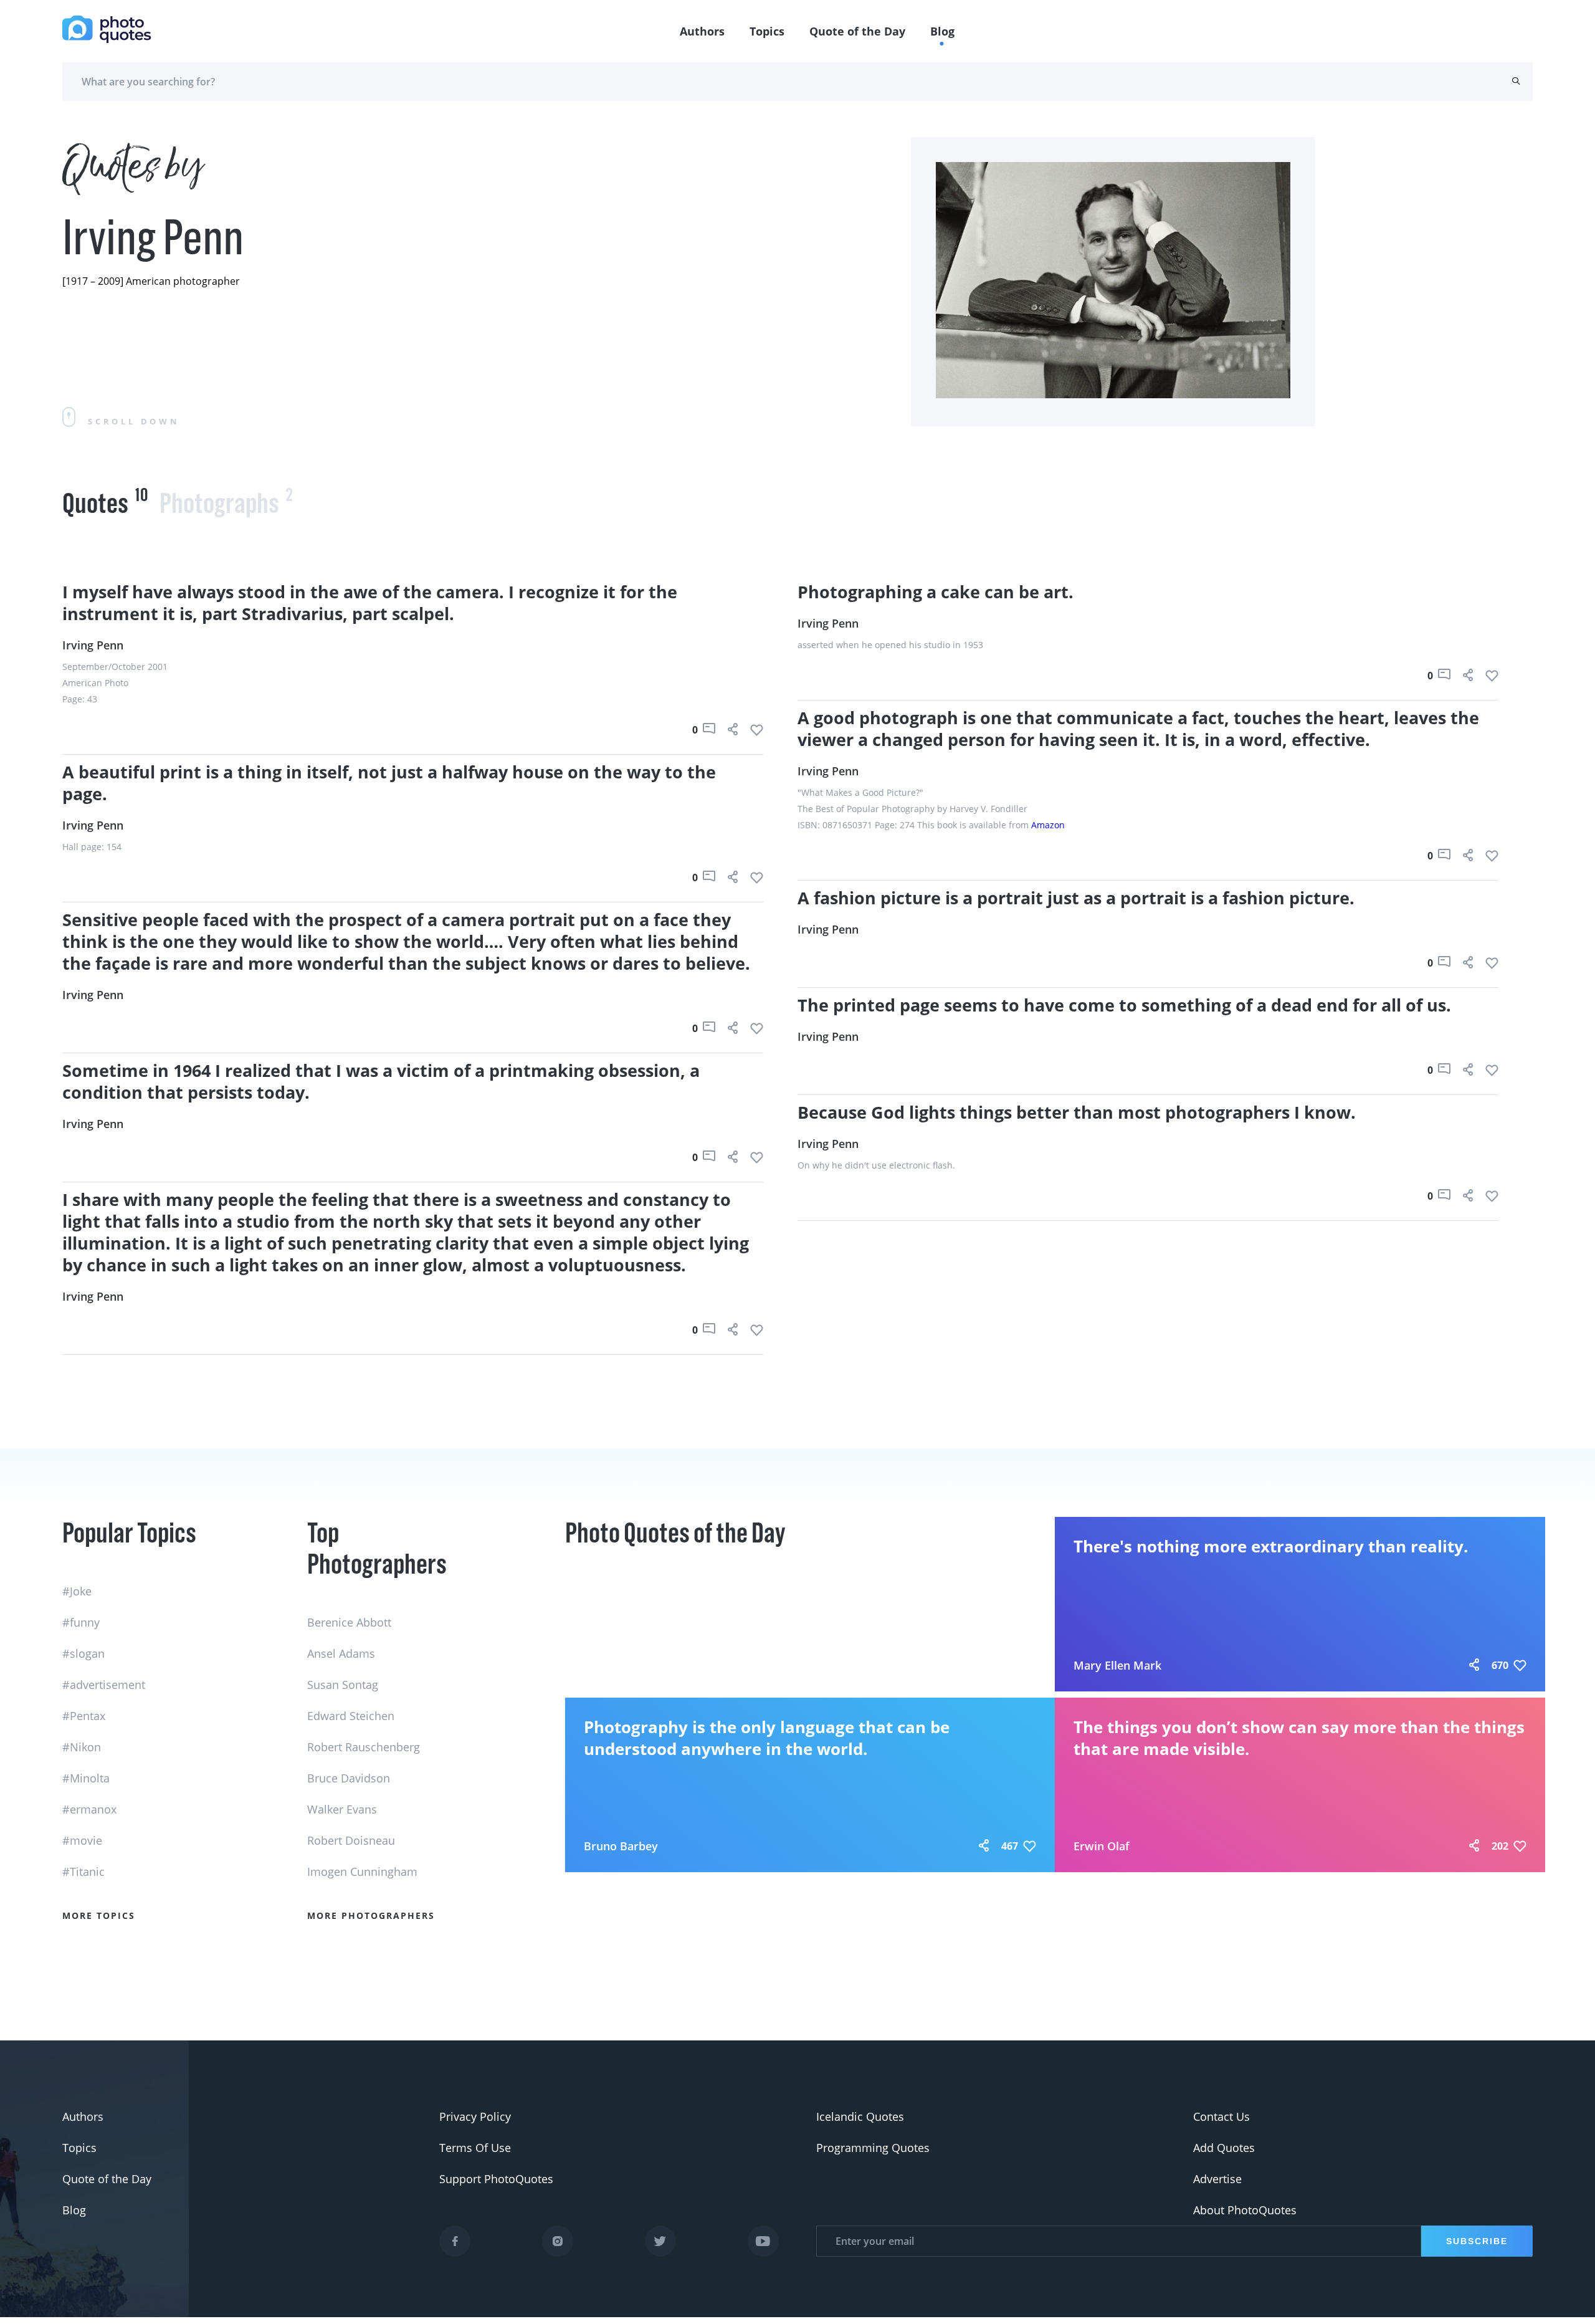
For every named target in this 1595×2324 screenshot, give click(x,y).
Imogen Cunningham (362, 1872)
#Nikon (82, 1747)
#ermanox (89, 1809)
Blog (942, 31)
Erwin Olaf (1102, 1846)
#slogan (83, 1653)
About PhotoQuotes (1245, 2210)
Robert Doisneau (351, 1840)
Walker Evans (342, 1809)
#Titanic (83, 1872)
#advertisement (104, 1685)
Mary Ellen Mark (1117, 1665)
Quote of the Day (857, 31)
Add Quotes (1224, 2148)
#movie (82, 1840)
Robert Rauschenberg (364, 1747)
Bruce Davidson (349, 1778)
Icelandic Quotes (860, 2116)
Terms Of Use (475, 2148)
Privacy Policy (475, 2116)
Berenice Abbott (349, 1622)
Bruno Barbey (621, 1846)
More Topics (99, 1915)
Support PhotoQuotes (496, 2179)
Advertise (1217, 2179)
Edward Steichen (351, 1716)
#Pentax (84, 1716)
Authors (702, 31)
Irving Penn (93, 645)
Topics (767, 31)
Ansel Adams (341, 1653)
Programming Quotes (873, 2148)
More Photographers (371, 1915)
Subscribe (1477, 2241)
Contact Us (1221, 2116)
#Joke (77, 1591)
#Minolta (86, 1778)
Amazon (1048, 825)
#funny (81, 1622)
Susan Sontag (343, 1685)
